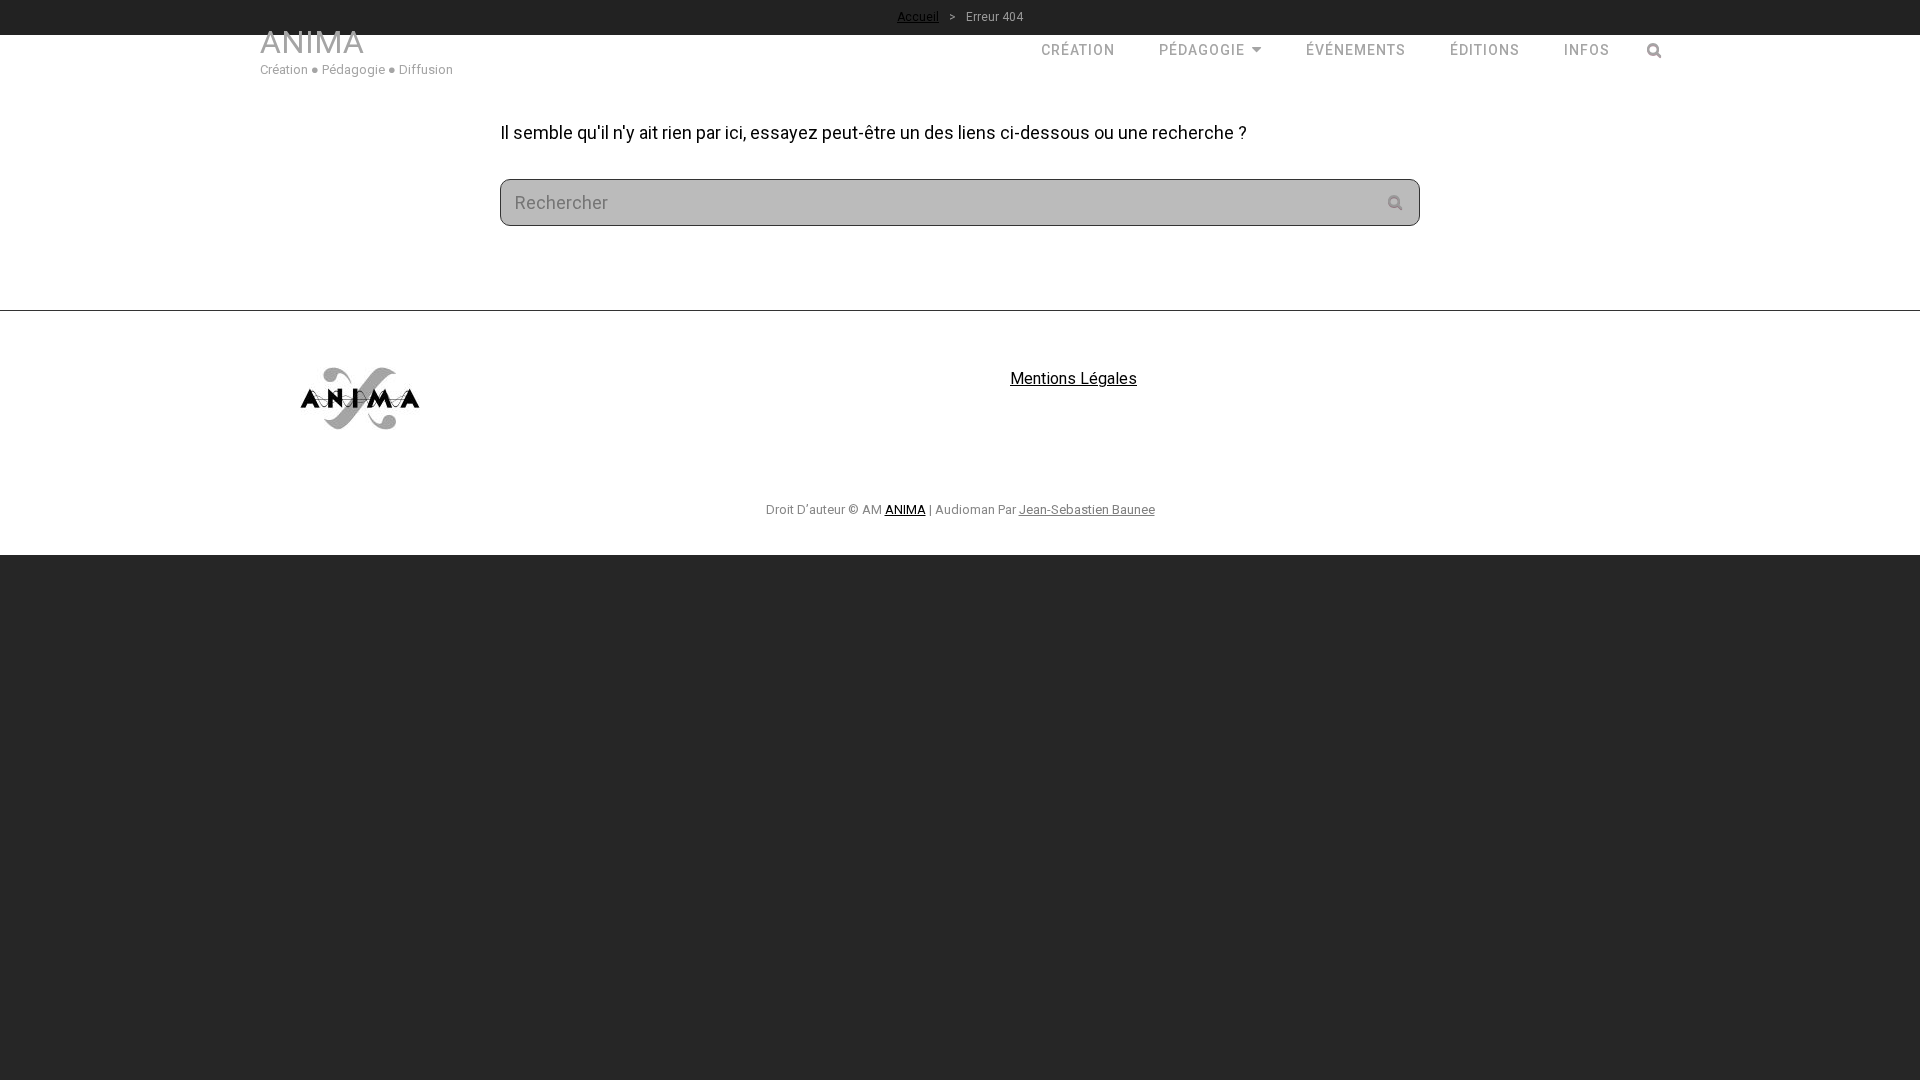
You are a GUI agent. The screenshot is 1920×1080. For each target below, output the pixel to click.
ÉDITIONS (1485, 50)
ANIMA (312, 42)
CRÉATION (1078, 50)
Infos (1587, 50)
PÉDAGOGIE (1202, 50)
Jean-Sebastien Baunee (1087, 509)
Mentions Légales (1073, 378)
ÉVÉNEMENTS (1356, 50)
